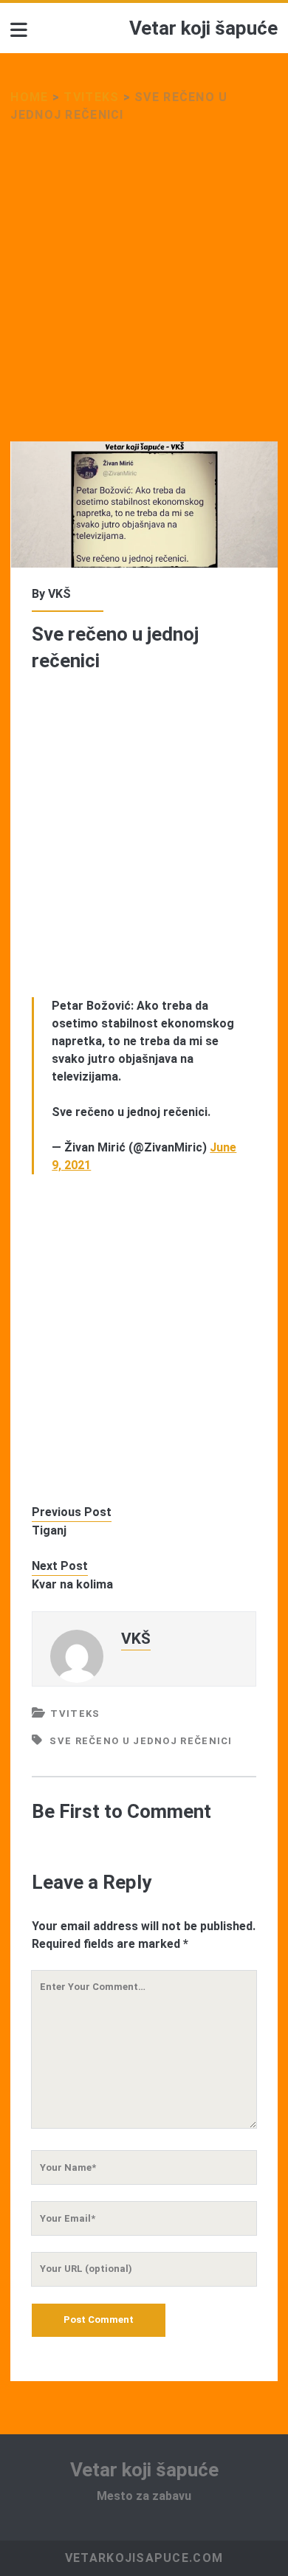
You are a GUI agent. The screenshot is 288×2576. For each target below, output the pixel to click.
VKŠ (59, 594)
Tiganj (49, 1530)
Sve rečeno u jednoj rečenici (141, 1741)
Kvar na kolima (72, 1584)
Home (29, 97)
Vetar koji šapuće (203, 28)
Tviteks (91, 97)
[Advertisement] (144, 292)
